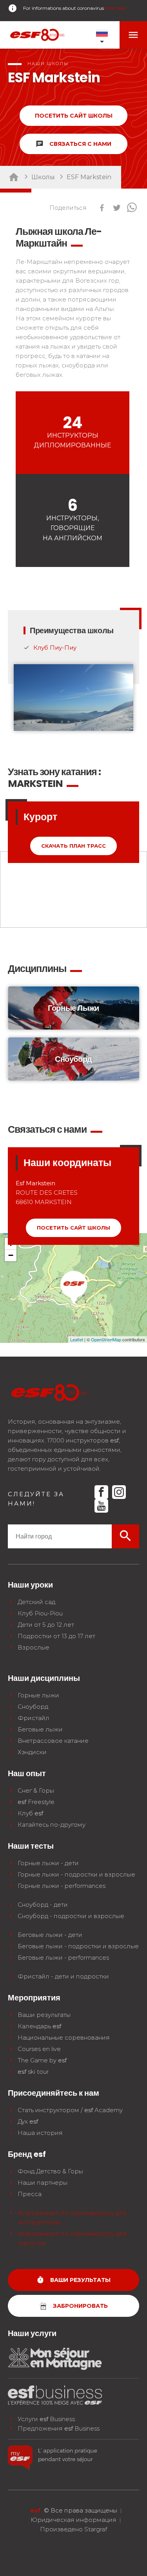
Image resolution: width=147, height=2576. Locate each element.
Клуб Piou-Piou (40, 1613)
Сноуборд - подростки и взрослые (71, 1916)
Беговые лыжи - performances (63, 1957)
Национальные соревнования (64, 2037)
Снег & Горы (36, 1790)
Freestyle (36, 1802)
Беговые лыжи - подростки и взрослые (78, 1946)
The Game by (42, 2060)
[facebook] (102, 209)
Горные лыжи (38, 1695)
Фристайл (34, 1718)
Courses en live (39, 2049)
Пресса (30, 2194)
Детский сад (36, 1602)
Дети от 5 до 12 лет (46, 1625)
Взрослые (34, 1647)
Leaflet (77, 1339)
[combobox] (60, 1536)
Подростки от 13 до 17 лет (56, 1636)
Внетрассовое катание (53, 1741)
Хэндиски (32, 1752)
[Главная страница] (37, 35)
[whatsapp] (132, 209)
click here (115, 8)
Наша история (40, 2133)
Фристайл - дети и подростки (63, 1976)
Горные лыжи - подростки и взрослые (76, 1874)
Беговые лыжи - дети (50, 1935)
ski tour (33, 2072)
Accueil (17, 177)
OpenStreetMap (106, 1339)
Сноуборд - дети (43, 1905)
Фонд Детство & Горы (50, 2171)
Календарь (39, 2026)
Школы (43, 177)
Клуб (30, 1813)
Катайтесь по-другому (52, 1825)
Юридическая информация (73, 2520)
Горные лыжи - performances (62, 1886)
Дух (28, 2121)
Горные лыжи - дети (48, 1863)
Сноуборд (33, 1707)
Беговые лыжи (40, 1729)
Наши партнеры (43, 2183)
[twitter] (117, 209)
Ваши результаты (44, 2015)
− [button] (11, 1255)
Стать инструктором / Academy (70, 2110)
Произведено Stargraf (73, 2529)
